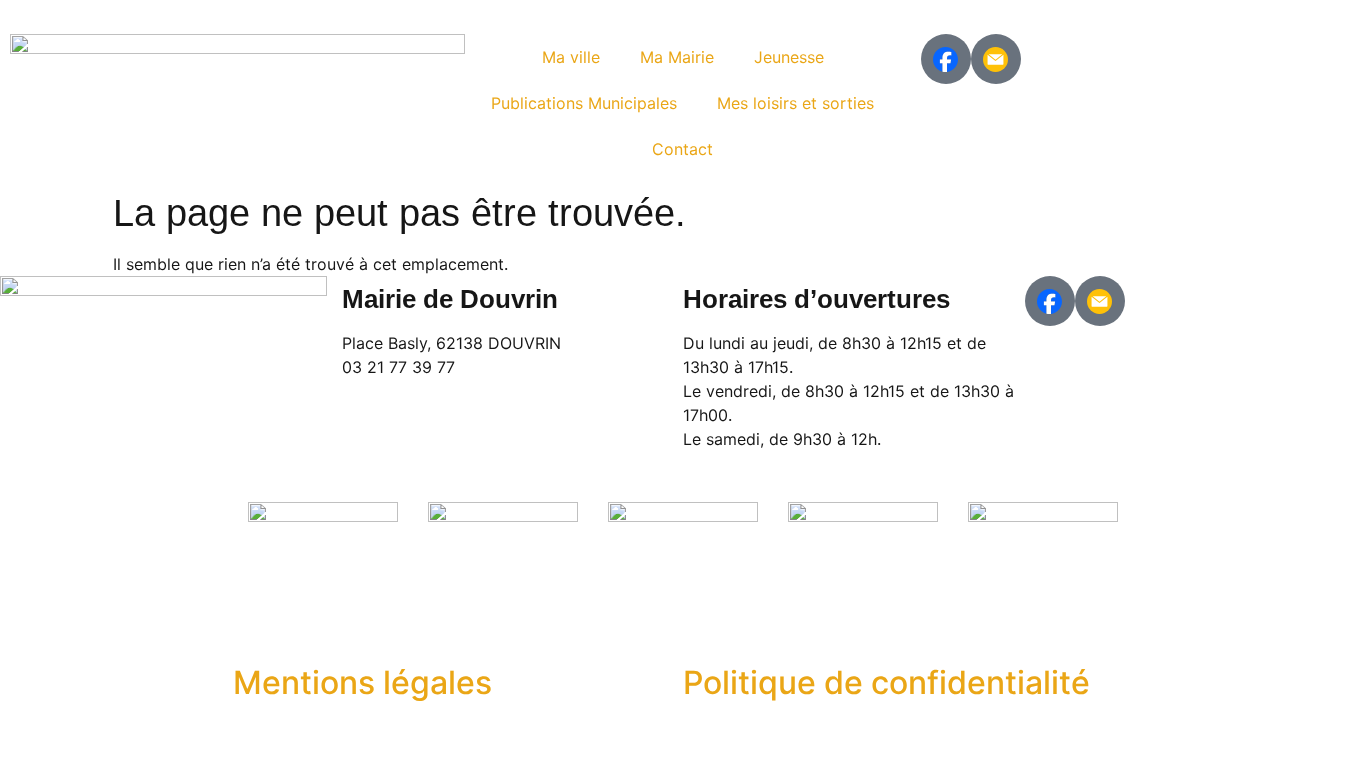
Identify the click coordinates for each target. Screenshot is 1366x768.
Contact (682, 149)
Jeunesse (789, 57)
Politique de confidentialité (886, 682)
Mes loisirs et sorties (795, 103)
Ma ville (571, 57)
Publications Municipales (584, 103)
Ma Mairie (677, 57)
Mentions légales (362, 682)
